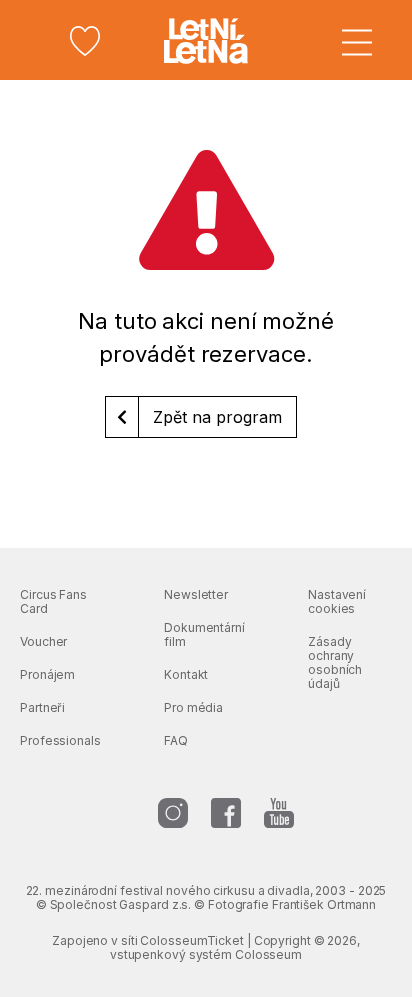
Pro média (193, 707)
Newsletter (196, 594)
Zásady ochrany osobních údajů (335, 662)
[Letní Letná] (206, 41)
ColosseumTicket (192, 940)
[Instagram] (173, 813)
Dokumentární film (204, 634)
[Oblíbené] (85, 41)
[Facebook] (226, 813)
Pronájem (47, 674)
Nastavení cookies (337, 601)
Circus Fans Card (53, 601)
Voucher (43, 641)
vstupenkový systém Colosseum (206, 954)
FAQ (176, 740)
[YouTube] (279, 813)
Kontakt (186, 674)
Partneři (42, 707)
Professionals (60, 740)
